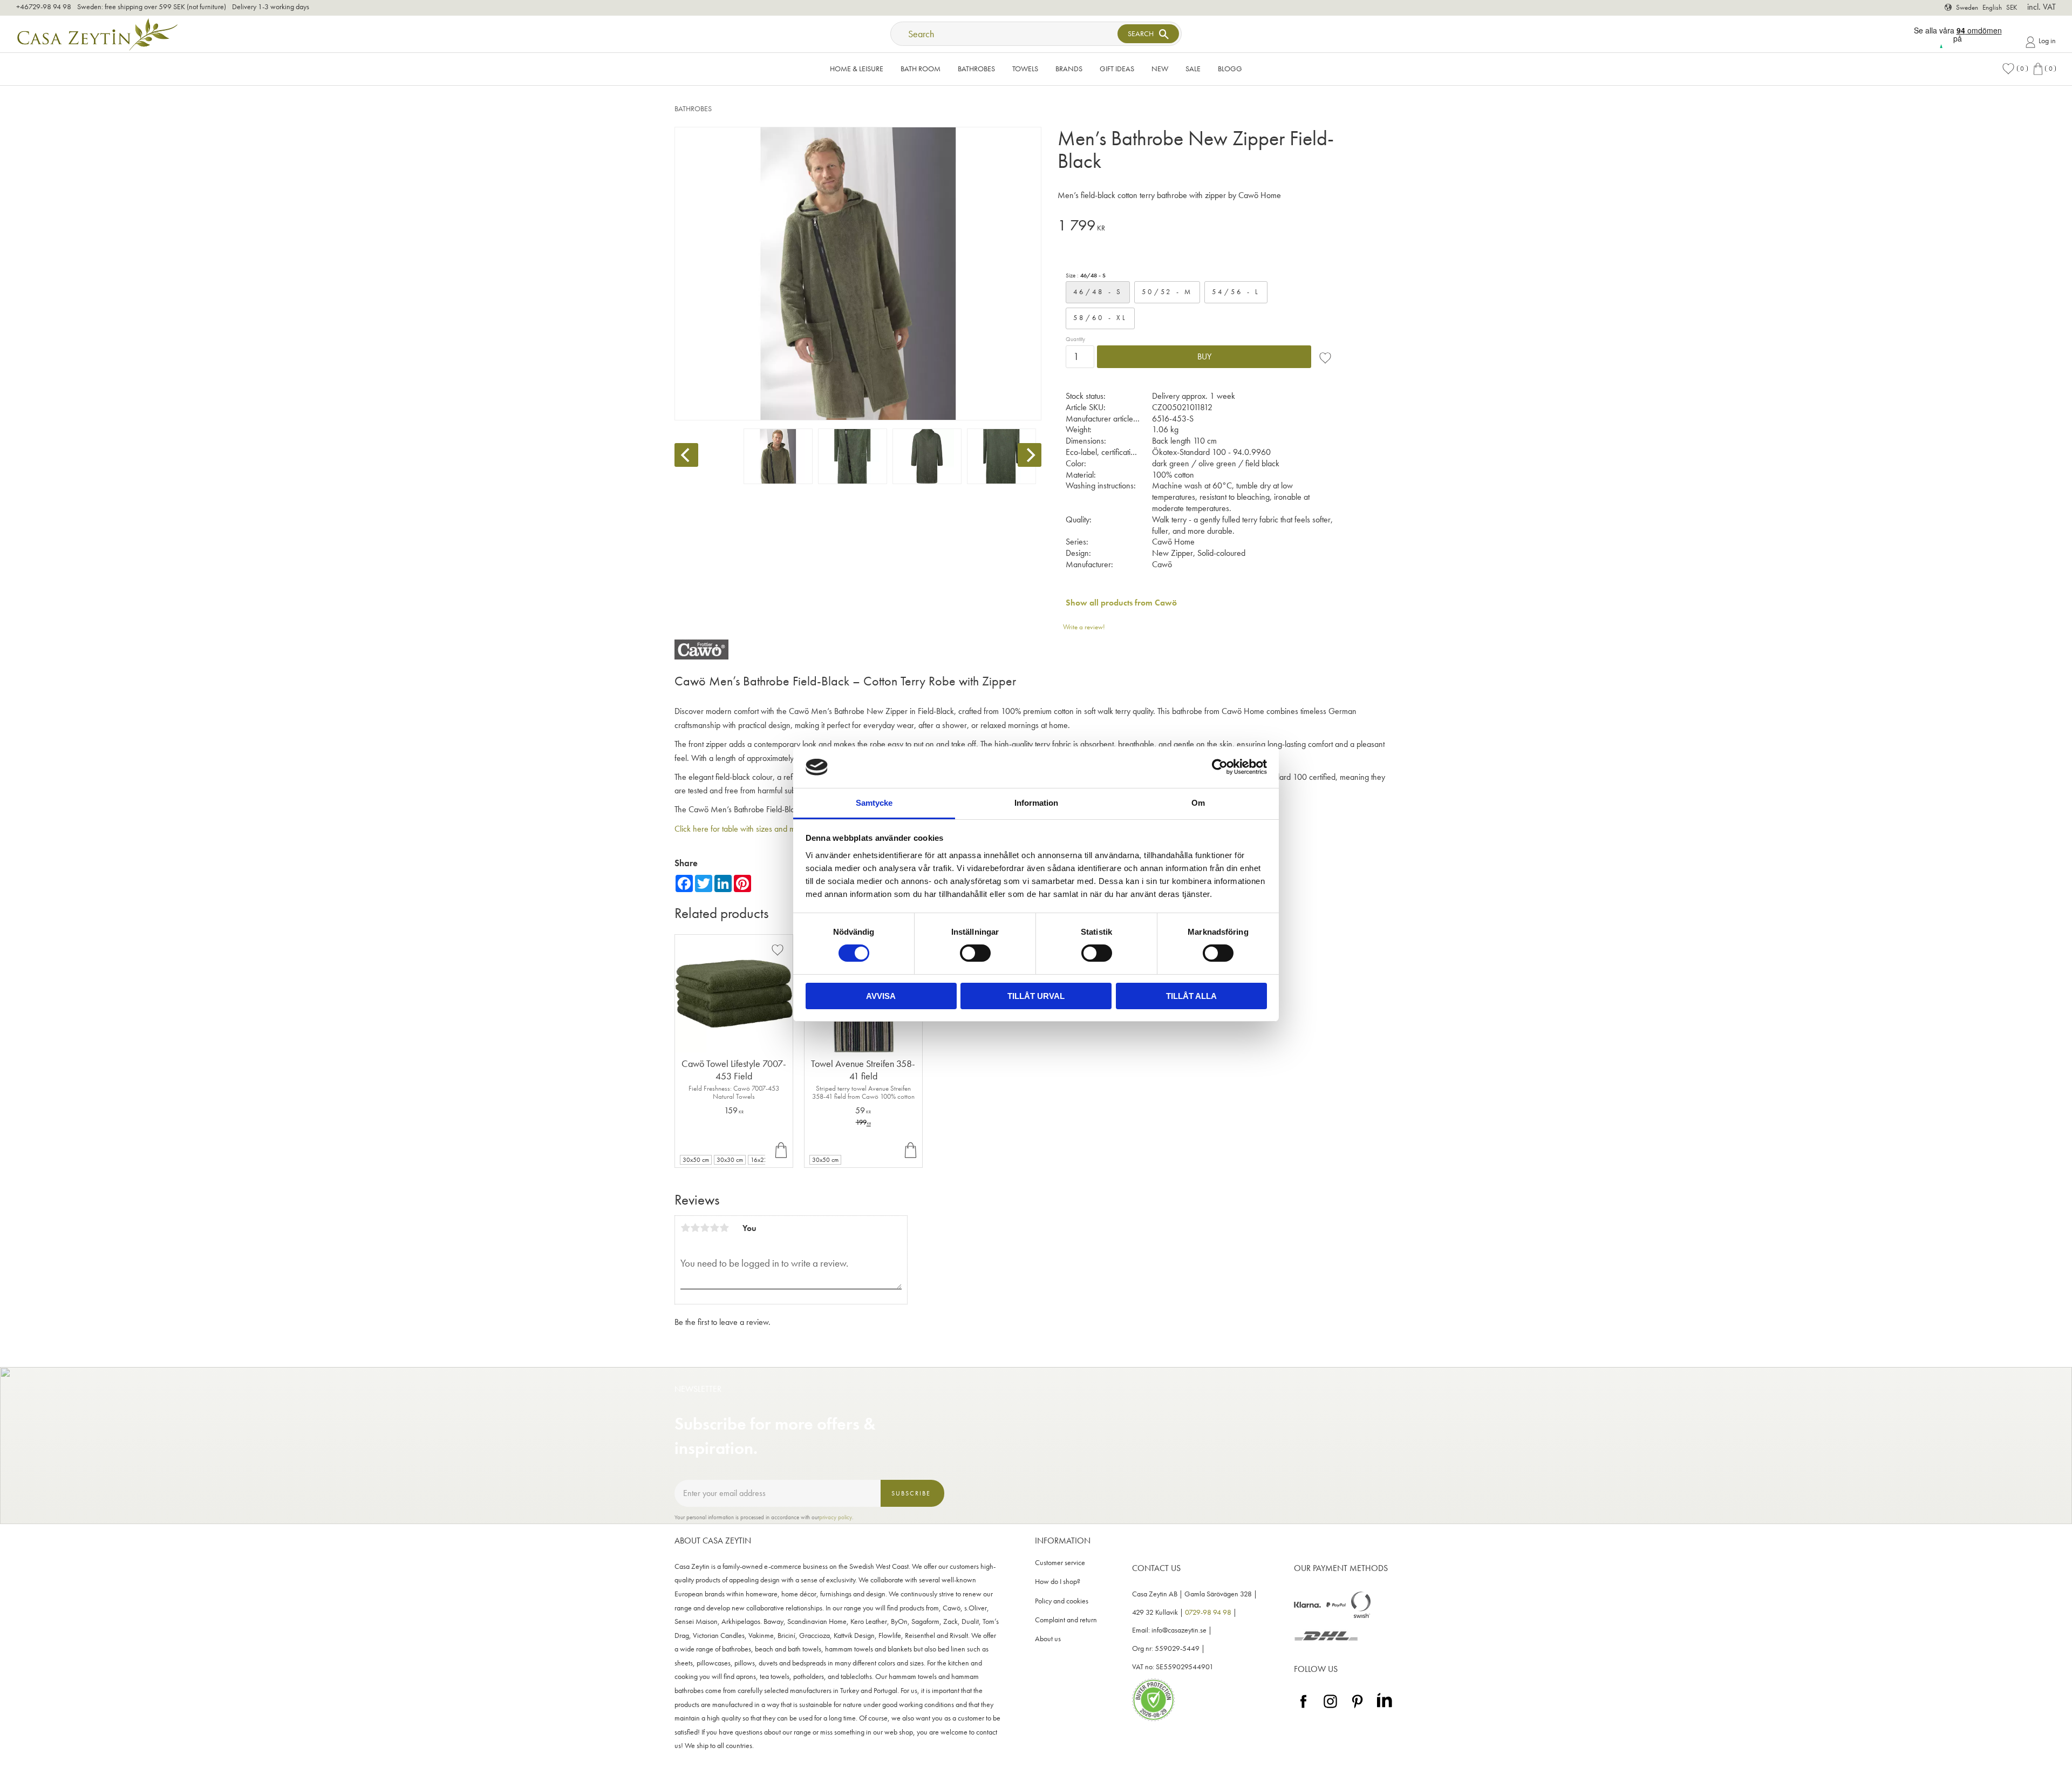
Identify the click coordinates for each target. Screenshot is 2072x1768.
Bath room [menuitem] (921, 69)
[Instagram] (1330, 1708)
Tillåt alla (1191, 996)
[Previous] (686, 455)
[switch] (975, 953)
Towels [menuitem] (1025, 69)
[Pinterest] (1357, 1708)
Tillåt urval (1036, 996)
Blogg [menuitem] (1230, 69)
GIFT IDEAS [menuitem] (1117, 69)
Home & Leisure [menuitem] (857, 69)
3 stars (705, 1228)
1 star (685, 1228)
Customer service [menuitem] (1060, 1563)
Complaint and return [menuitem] (1066, 1620)
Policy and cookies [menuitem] (1062, 1601)
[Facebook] (1303, 1708)
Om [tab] (1198, 803)
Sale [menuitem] (1193, 69)
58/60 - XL (1100, 318)
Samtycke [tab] (874, 803)
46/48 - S (1098, 292)
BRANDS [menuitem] (1069, 69)
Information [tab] (1036, 803)
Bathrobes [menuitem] (976, 69)
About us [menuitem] (1048, 1639)
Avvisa (881, 996)
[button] (2015, 69)
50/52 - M (1167, 292)
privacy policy (836, 1517)
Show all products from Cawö (1121, 603)
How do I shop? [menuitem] (1058, 1582)
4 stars (714, 1228)
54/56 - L (1236, 292)
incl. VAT (2042, 7)
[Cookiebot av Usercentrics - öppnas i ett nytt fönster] (1220, 767)
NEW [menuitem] (1160, 69)
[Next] (1030, 455)
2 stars (695, 1228)
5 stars (724, 1228)
